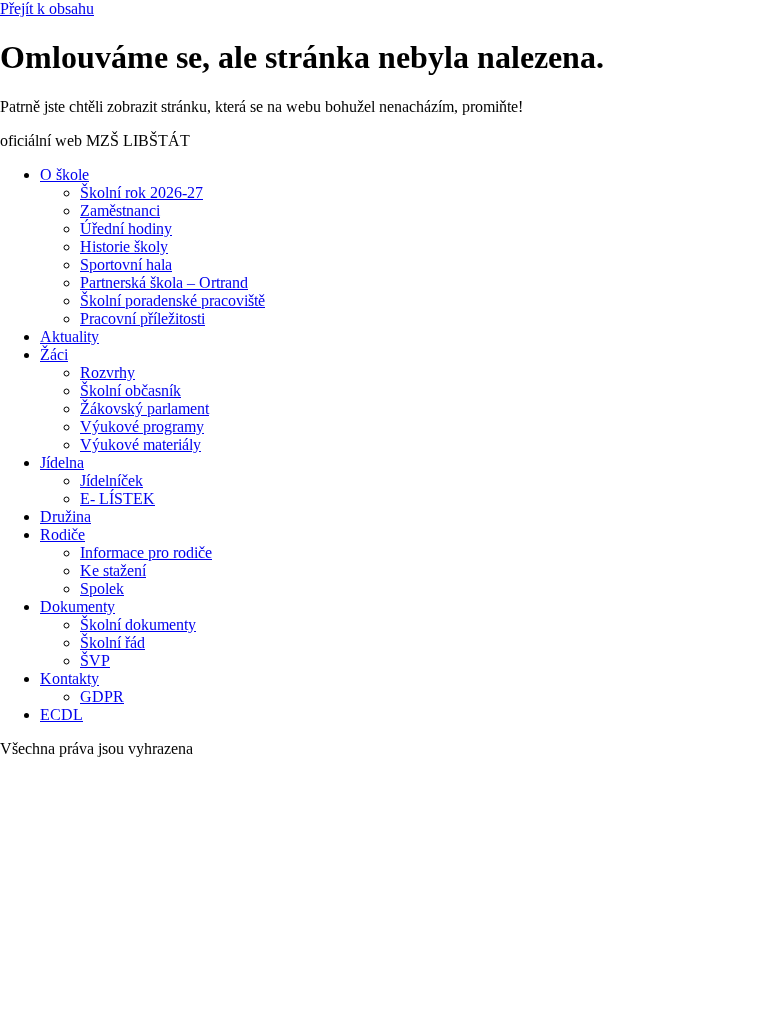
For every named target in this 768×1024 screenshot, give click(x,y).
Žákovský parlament (144, 408)
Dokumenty (77, 606)
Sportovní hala (126, 264)
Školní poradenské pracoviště (172, 300)
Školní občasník (130, 390)
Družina (65, 516)
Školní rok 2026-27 (141, 192)
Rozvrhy (107, 372)
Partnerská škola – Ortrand (164, 282)
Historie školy (124, 246)
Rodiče (62, 534)
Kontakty (69, 678)
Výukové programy (142, 426)
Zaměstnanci (120, 210)
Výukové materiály (140, 444)
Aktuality (69, 336)
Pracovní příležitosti (142, 318)
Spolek (102, 588)
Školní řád (112, 642)
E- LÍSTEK (117, 498)
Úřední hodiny (126, 228)
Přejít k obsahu (47, 8)
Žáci (54, 354)
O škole (64, 174)
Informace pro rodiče (146, 552)
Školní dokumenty (138, 624)
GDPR (102, 696)
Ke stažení (113, 570)
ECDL (61, 714)
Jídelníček (111, 480)
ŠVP (95, 660)
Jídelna (62, 462)
